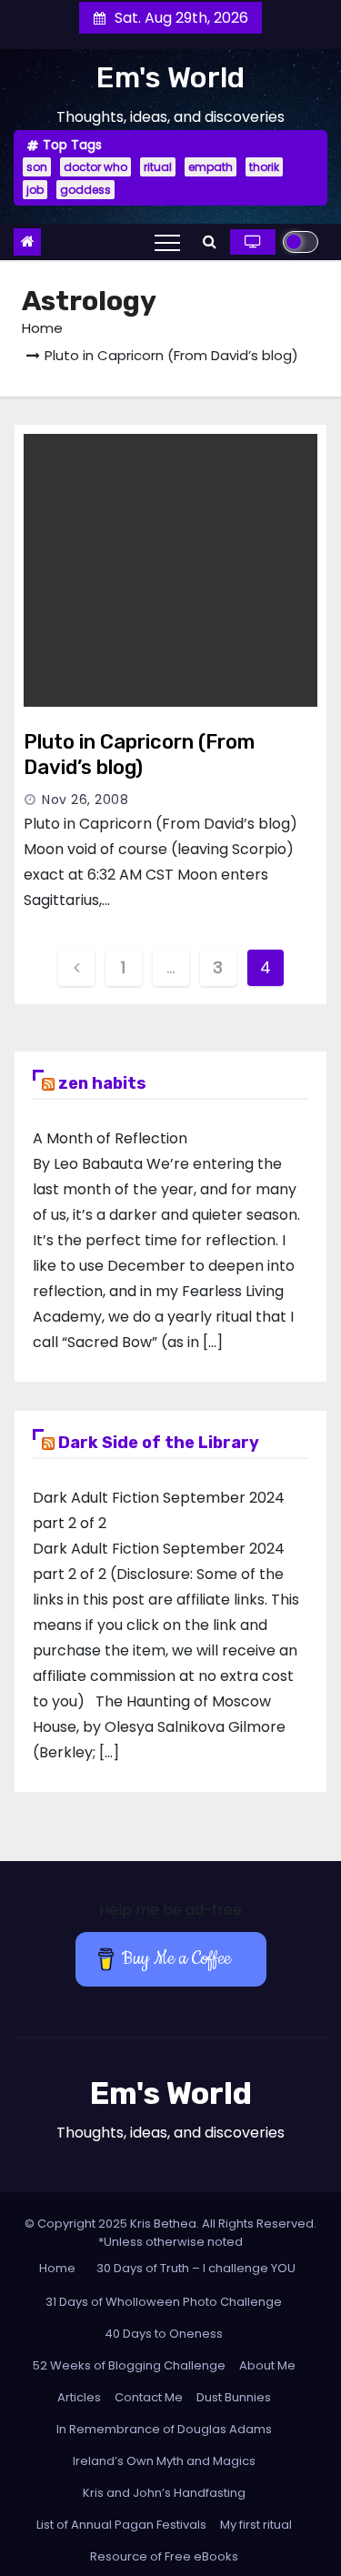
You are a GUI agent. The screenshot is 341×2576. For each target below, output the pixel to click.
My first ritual (256, 2525)
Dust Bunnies (234, 2397)
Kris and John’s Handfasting (164, 2493)
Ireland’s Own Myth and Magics (164, 2461)
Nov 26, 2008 (85, 800)
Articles (79, 2397)
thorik (264, 167)
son (37, 167)
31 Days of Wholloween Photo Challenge (164, 2302)
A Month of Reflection (110, 1138)
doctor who (95, 167)
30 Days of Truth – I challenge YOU (196, 2268)
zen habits (102, 1083)
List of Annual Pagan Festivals (121, 2525)
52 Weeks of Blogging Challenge (129, 2365)
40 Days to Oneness (164, 2334)
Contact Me (149, 2397)
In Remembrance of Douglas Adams (164, 2429)
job (35, 190)
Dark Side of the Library (159, 1443)
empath (211, 167)
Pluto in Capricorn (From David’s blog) (139, 755)
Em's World (170, 77)
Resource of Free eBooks (164, 2556)
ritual (158, 167)
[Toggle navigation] (167, 242)
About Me (267, 2365)
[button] (210, 241)
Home (42, 328)
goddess (85, 190)
